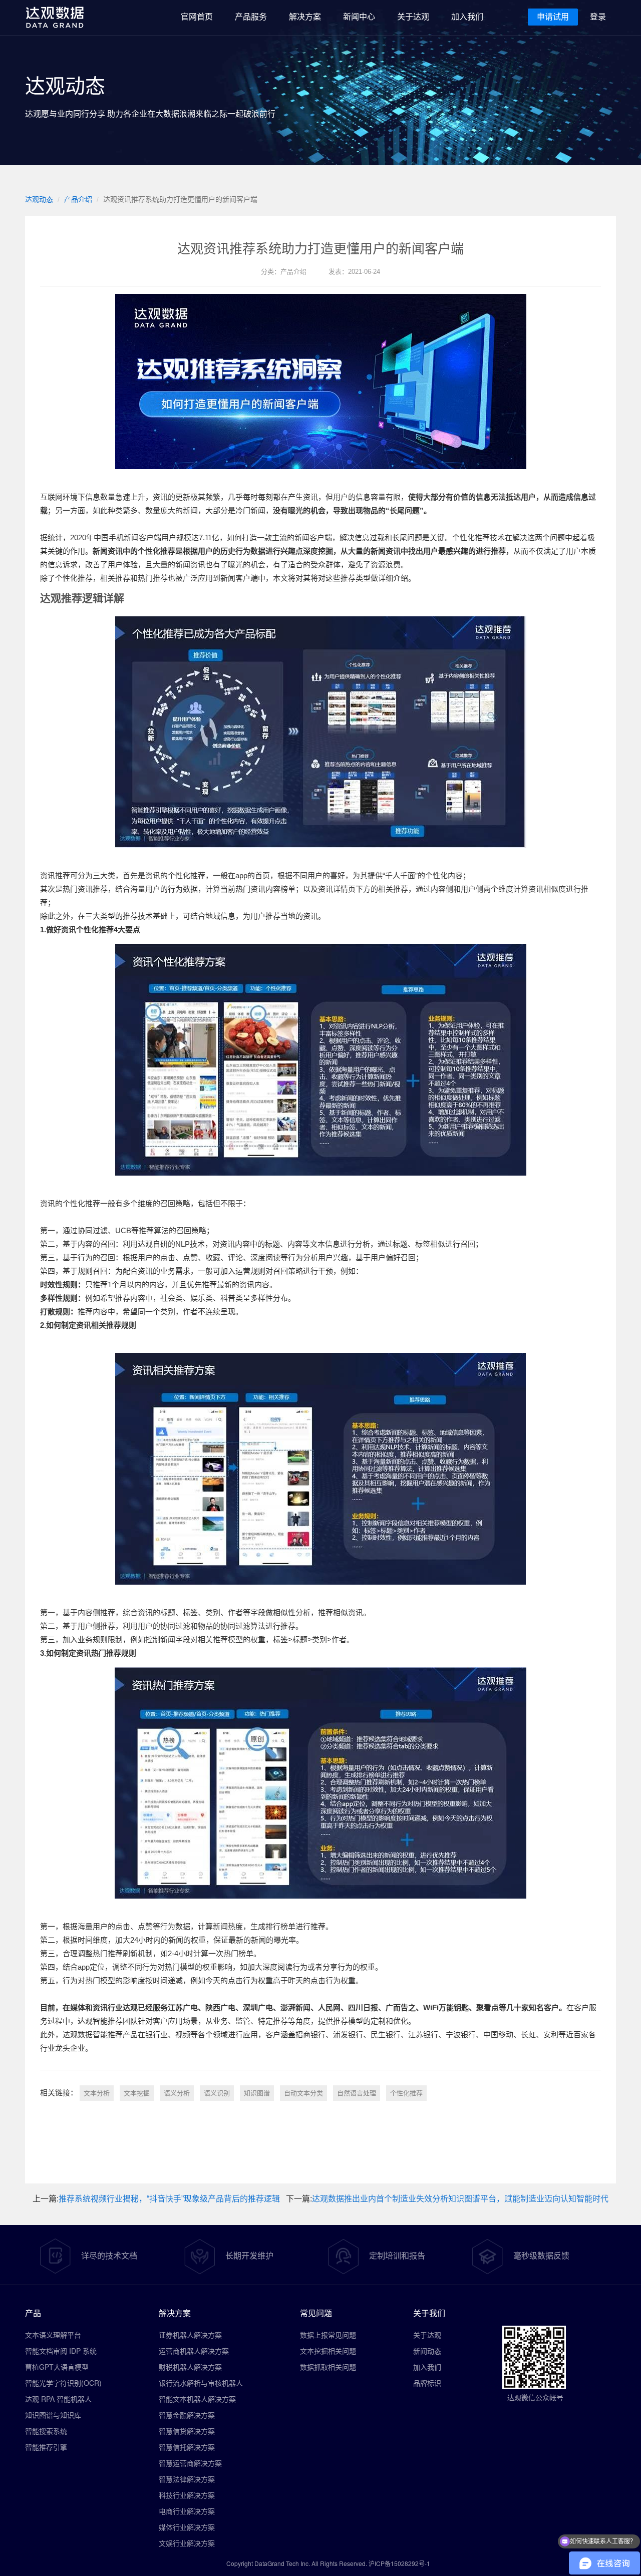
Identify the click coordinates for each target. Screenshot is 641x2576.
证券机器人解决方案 (190, 2335)
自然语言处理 (357, 2093)
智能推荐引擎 (46, 2447)
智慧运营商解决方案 (190, 2463)
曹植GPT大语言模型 (57, 2367)
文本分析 (97, 2093)
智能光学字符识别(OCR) (63, 2383)
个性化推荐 (406, 2093)
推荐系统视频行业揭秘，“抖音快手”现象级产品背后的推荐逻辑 (169, 2199)
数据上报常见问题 (328, 2335)
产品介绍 (78, 199)
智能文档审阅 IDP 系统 (61, 2351)
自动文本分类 (303, 2093)
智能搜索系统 (46, 2431)
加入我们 (427, 2367)
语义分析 (177, 2093)
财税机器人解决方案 (190, 2367)
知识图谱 (257, 2093)
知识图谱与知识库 (53, 2415)
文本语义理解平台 (53, 2335)
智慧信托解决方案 (187, 2447)
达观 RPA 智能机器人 (58, 2399)
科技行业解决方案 (187, 2495)
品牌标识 (427, 2383)
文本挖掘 (137, 2093)
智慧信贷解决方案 (187, 2431)
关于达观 (427, 2335)
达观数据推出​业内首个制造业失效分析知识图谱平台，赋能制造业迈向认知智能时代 (460, 2199)
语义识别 (217, 2093)
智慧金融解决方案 (187, 2415)
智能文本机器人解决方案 (197, 2399)
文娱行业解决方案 (187, 2543)
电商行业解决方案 (187, 2511)
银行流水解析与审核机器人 (201, 2383)
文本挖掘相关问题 (328, 2351)
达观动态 (39, 199)
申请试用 (553, 17)
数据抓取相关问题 (328, 2367)
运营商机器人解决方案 (194, 2351)
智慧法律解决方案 (187, 2479)
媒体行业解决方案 (187, 2527)
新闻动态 (427, 2351)
